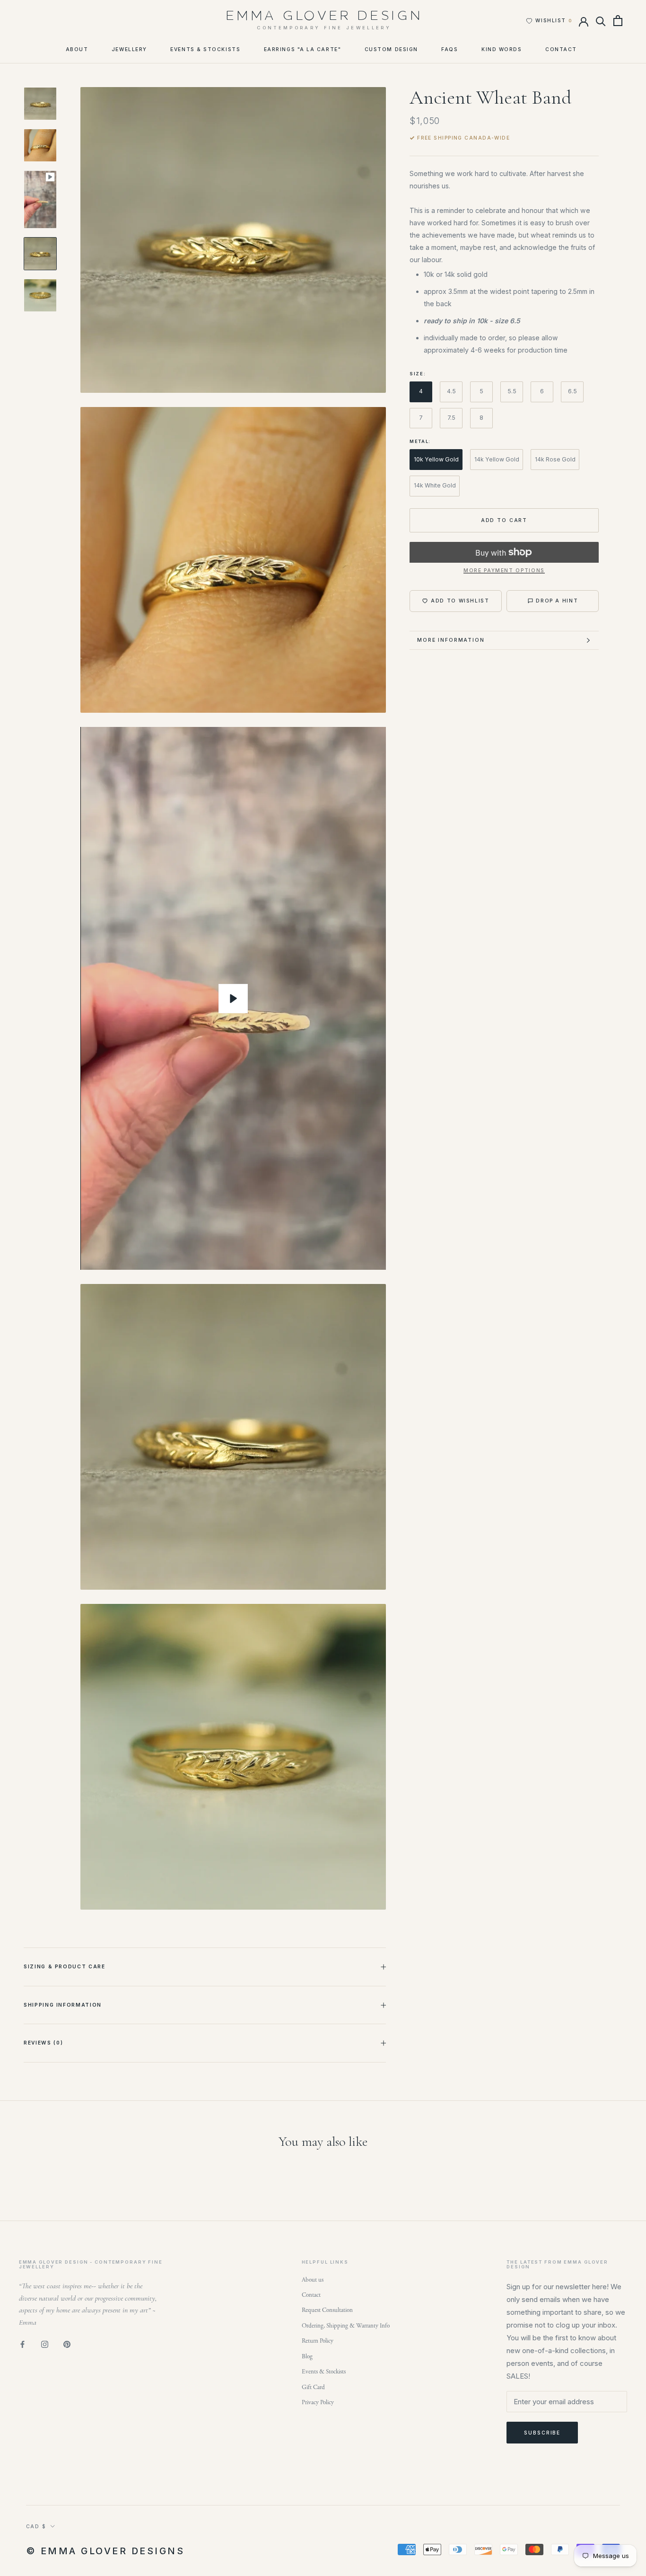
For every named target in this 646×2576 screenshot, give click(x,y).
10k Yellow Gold (436, 459)
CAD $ (36, 2526)
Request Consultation (327, 2310)
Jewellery (129, 49)
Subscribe (542, 2433)
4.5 (451, 391)
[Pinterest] (67, 2344)
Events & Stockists (205, 49)
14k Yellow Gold (497, 459)
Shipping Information (63, 2005)
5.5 (512, 391)
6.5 (572, 391)
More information (451, 640)
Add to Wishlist (460, 601)
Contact (561, 49)
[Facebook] (22, 2344)
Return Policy (318, 2341)
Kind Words (502, 49)
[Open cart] (618, 21)
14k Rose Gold (555, 459)
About (77, 49)
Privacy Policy (318, 2403)
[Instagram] (45, 2344)
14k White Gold (435, 485)
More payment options (504, 570)
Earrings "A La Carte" (302, 49)
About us (313, 2280)
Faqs (450, 49)
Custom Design (391, 49)
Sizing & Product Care (65, 1966)
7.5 (451, 417)
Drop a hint (557, 601)
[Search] (601, 21)
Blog (307, 2357)
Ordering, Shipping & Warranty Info (346, 2326)
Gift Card (313, 2387)
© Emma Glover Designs (105, 2551)
